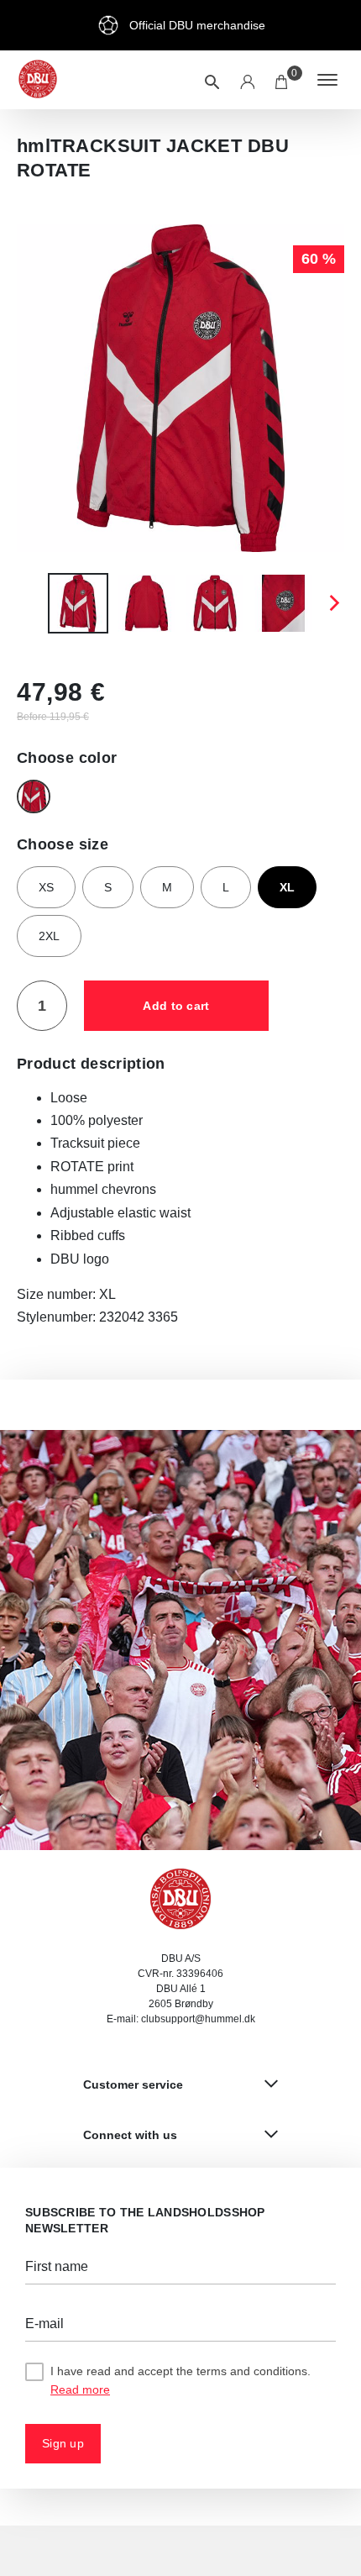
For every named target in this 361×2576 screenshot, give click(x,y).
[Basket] (283, 80)
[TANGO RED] (34, 796)
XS (46, 887)
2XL (49, 936)
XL (287, 887)
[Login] (247, 80)
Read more (80, 2389)
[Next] (333, 603)
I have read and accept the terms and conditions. (180, 2380)
